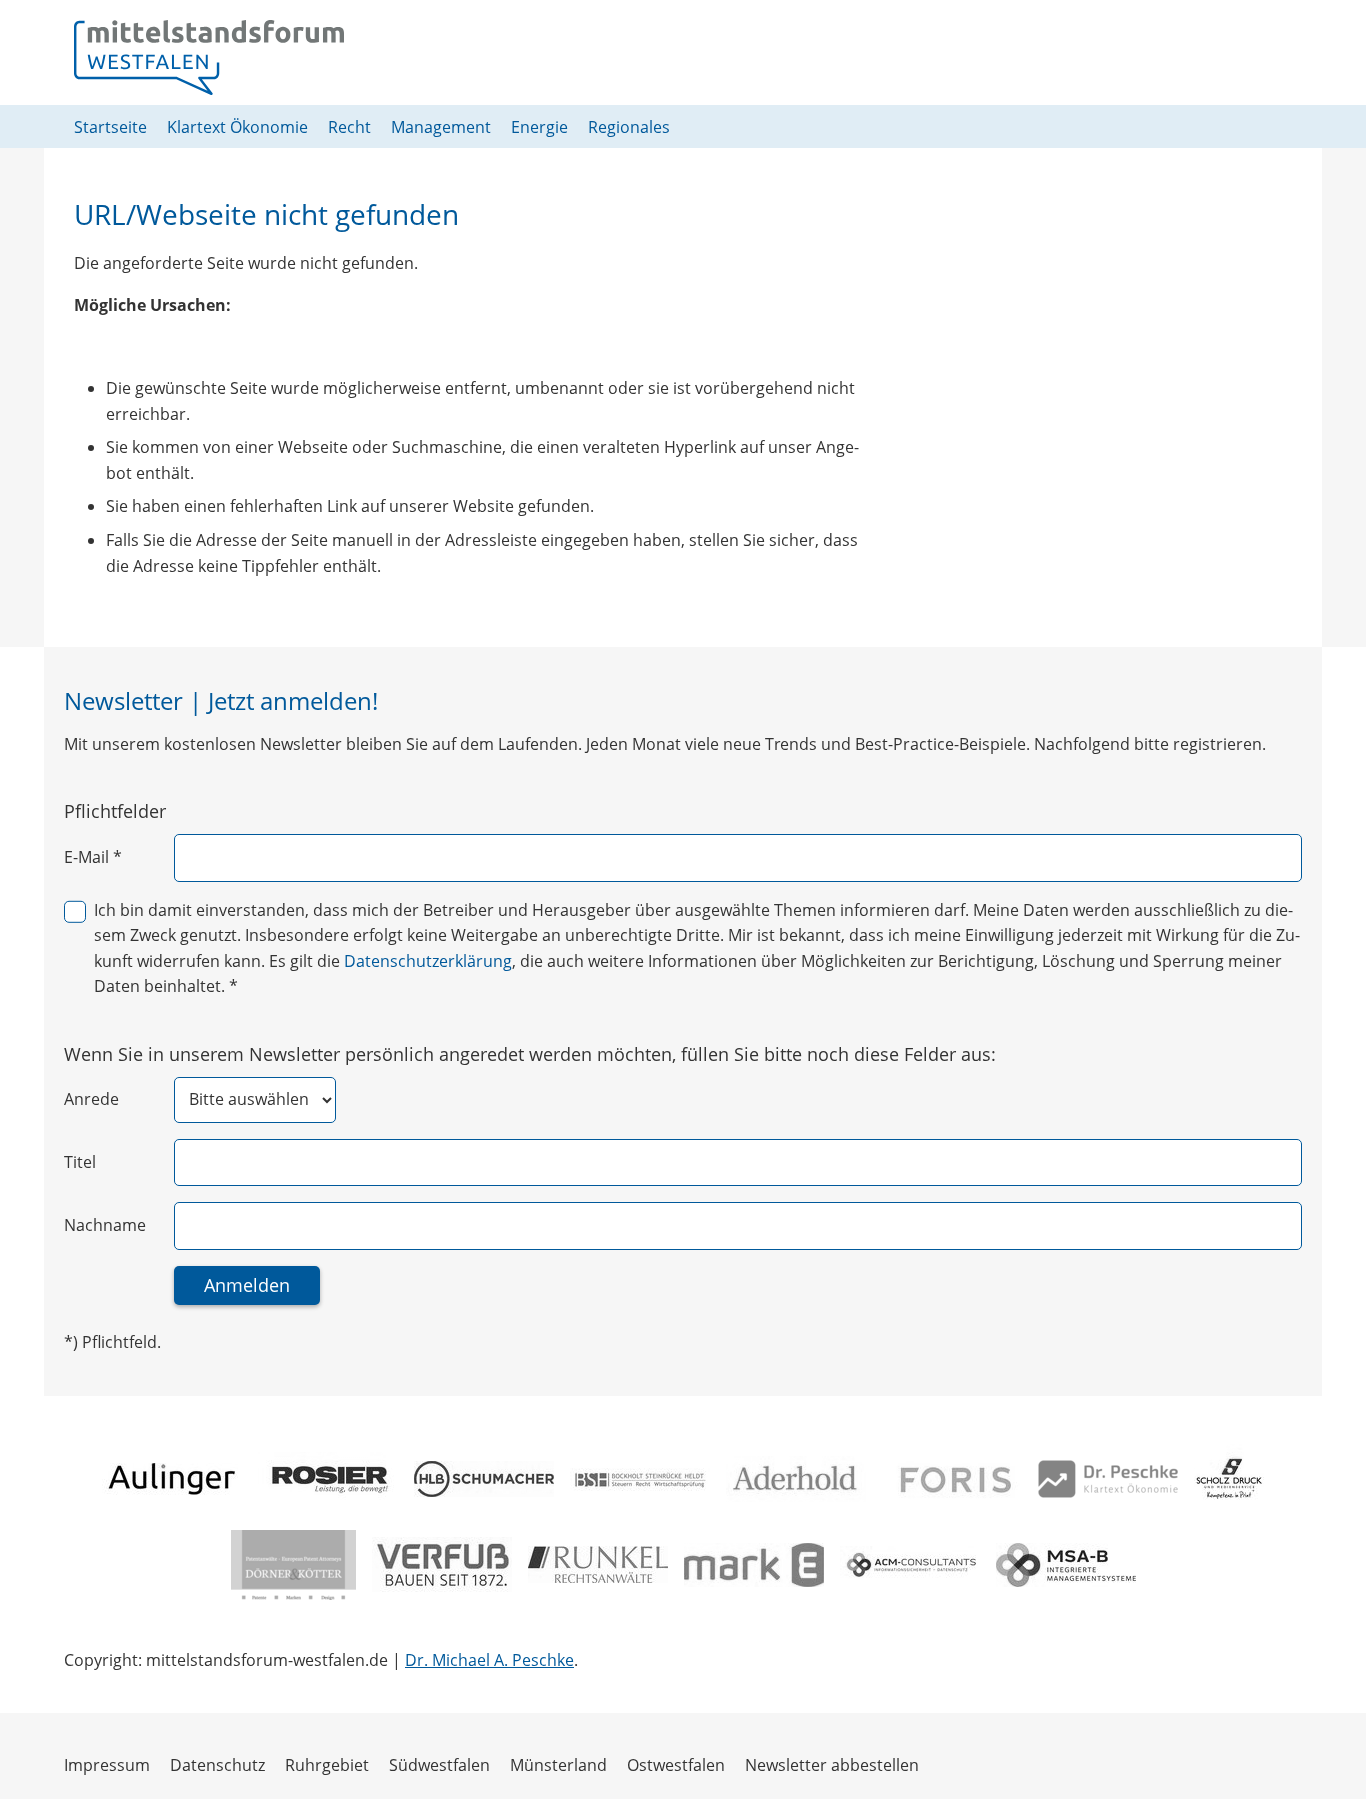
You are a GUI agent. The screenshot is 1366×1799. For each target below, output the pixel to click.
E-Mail (93, 857)
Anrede (91, 1099)
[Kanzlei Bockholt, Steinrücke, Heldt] (640, 1479)
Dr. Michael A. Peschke (489, 1660)
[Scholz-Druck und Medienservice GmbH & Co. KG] (1229, 1479)
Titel (80, 1162)
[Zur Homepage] (209, 57)
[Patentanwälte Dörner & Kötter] (293, 1565)
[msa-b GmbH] (1066, 1565)
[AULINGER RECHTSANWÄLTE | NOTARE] (172, 1479)
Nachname (105, 1225)
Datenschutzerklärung (428, 961)
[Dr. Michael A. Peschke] (1108, 1479)
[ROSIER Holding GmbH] (328, 1478)
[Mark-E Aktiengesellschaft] (754, 1565)
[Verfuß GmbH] (442, 1564)
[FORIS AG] (952, 1478)
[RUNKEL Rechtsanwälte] (598, 1564)
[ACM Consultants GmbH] (910, 1564)
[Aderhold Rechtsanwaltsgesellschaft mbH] (796, 1479)
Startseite (110, 127)
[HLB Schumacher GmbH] (484, 1479)
